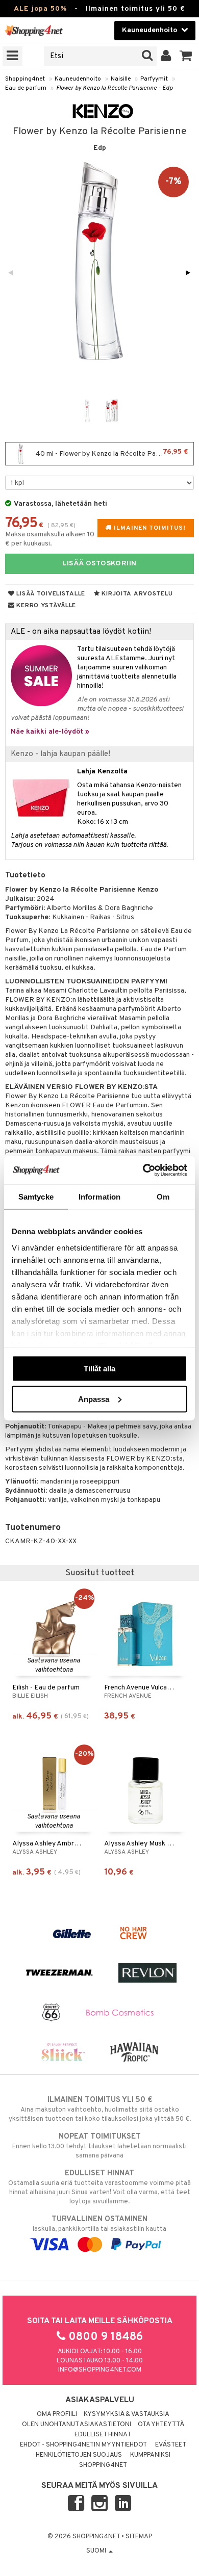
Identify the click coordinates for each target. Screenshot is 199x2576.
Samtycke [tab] (36, 1197)
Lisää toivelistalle (50, 594)
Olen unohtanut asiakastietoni (77, 2425)
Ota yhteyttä (161, 2425)
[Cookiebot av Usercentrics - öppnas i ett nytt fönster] (143, 1170)
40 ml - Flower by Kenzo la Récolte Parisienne (111, 453)
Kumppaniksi (150, 2455)
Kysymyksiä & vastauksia (127, 2414)
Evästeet (171, 2445)
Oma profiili (57, 2414)
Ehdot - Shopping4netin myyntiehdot (83, 2445)
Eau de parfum (26, 88)
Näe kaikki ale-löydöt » (50, 732)
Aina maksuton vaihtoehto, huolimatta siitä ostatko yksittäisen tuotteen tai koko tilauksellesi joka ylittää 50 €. (100, 2109)
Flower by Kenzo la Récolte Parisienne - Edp (115, 88)
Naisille (121, 79)
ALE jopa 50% (40, 9)
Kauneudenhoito (78, 79)
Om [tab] (163, 1197)
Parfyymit (154, 79)
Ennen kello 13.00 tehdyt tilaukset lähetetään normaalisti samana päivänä (99, 2146)
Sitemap (139, 2537)
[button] (186, 56)
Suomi (97, 2551)
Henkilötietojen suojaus (79, 2455)
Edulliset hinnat (103, 2435)
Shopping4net (25, 79)
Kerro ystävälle (45, 606)
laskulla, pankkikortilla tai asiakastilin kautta (99, 2224)
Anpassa (94, 1399)
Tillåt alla (99, 1369)
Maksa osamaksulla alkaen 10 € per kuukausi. (50, 539)
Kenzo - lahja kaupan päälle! (60, 754)
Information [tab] (99, 1197)
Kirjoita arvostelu (136, 594)
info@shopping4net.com (100, 2370)
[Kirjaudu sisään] (166, 56)
